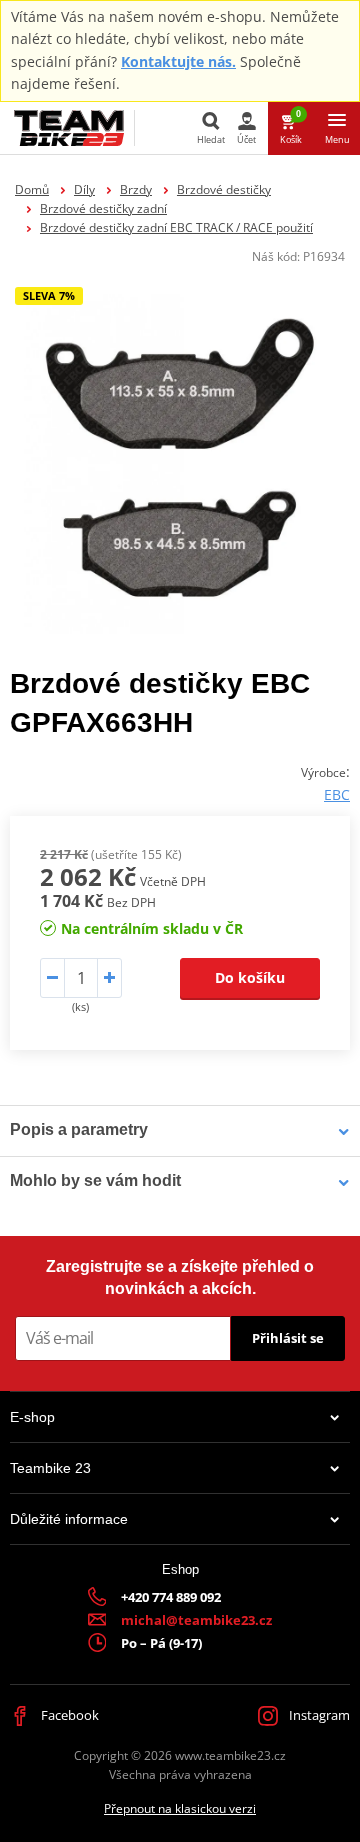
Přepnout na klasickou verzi (180, 1808)
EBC (337, 794)
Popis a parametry (79, 1129)
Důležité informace (69, 1519)
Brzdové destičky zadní (103, 208)
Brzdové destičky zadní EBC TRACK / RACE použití (176, 227)
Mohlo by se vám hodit (95, 1180)
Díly (84, 189)
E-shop (32, 1417)
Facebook (68, 1715)
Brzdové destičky (224, 189)
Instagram (318, 1715)
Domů (32, 189)
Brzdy (136, 189)
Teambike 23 (50, 1468)
